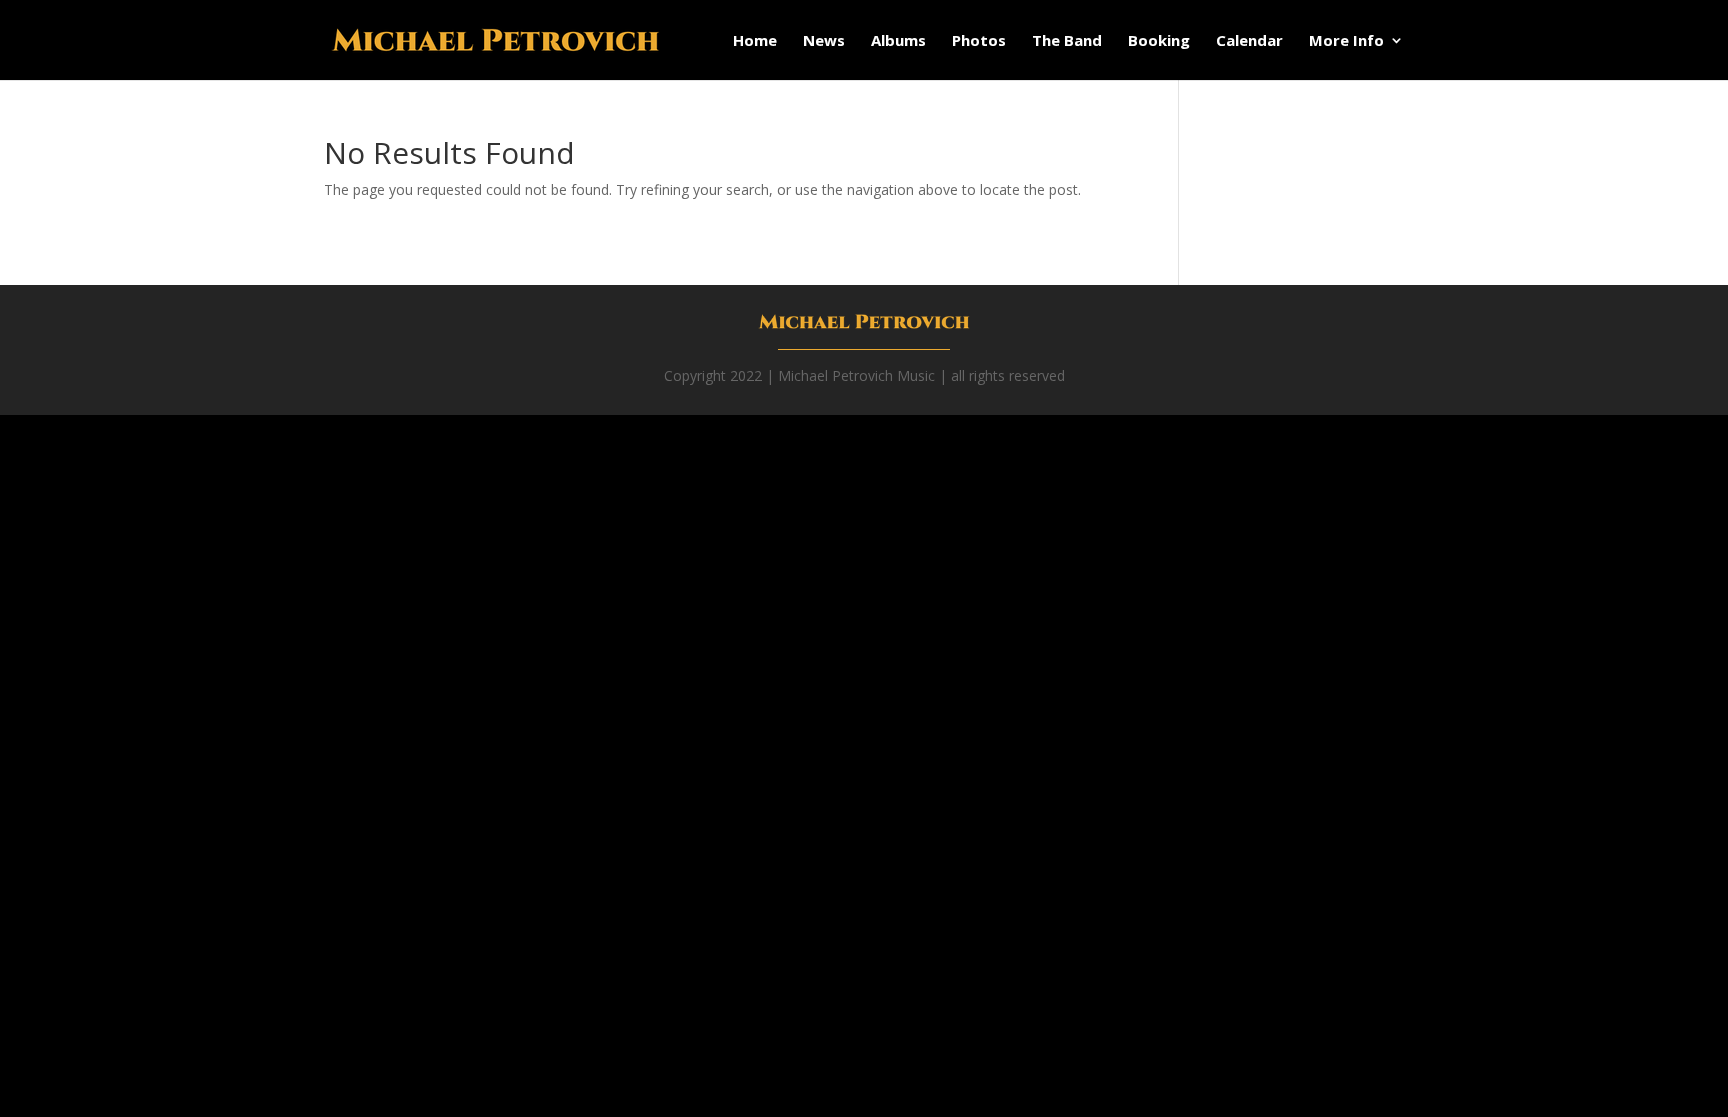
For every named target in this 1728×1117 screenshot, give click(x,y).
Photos (979, 41)
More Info (1346, 41)
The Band (1067, 41)
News (824, 41)
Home (755, 41)
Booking (1159, 41)
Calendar (1249, 41)
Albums (898, 41)
